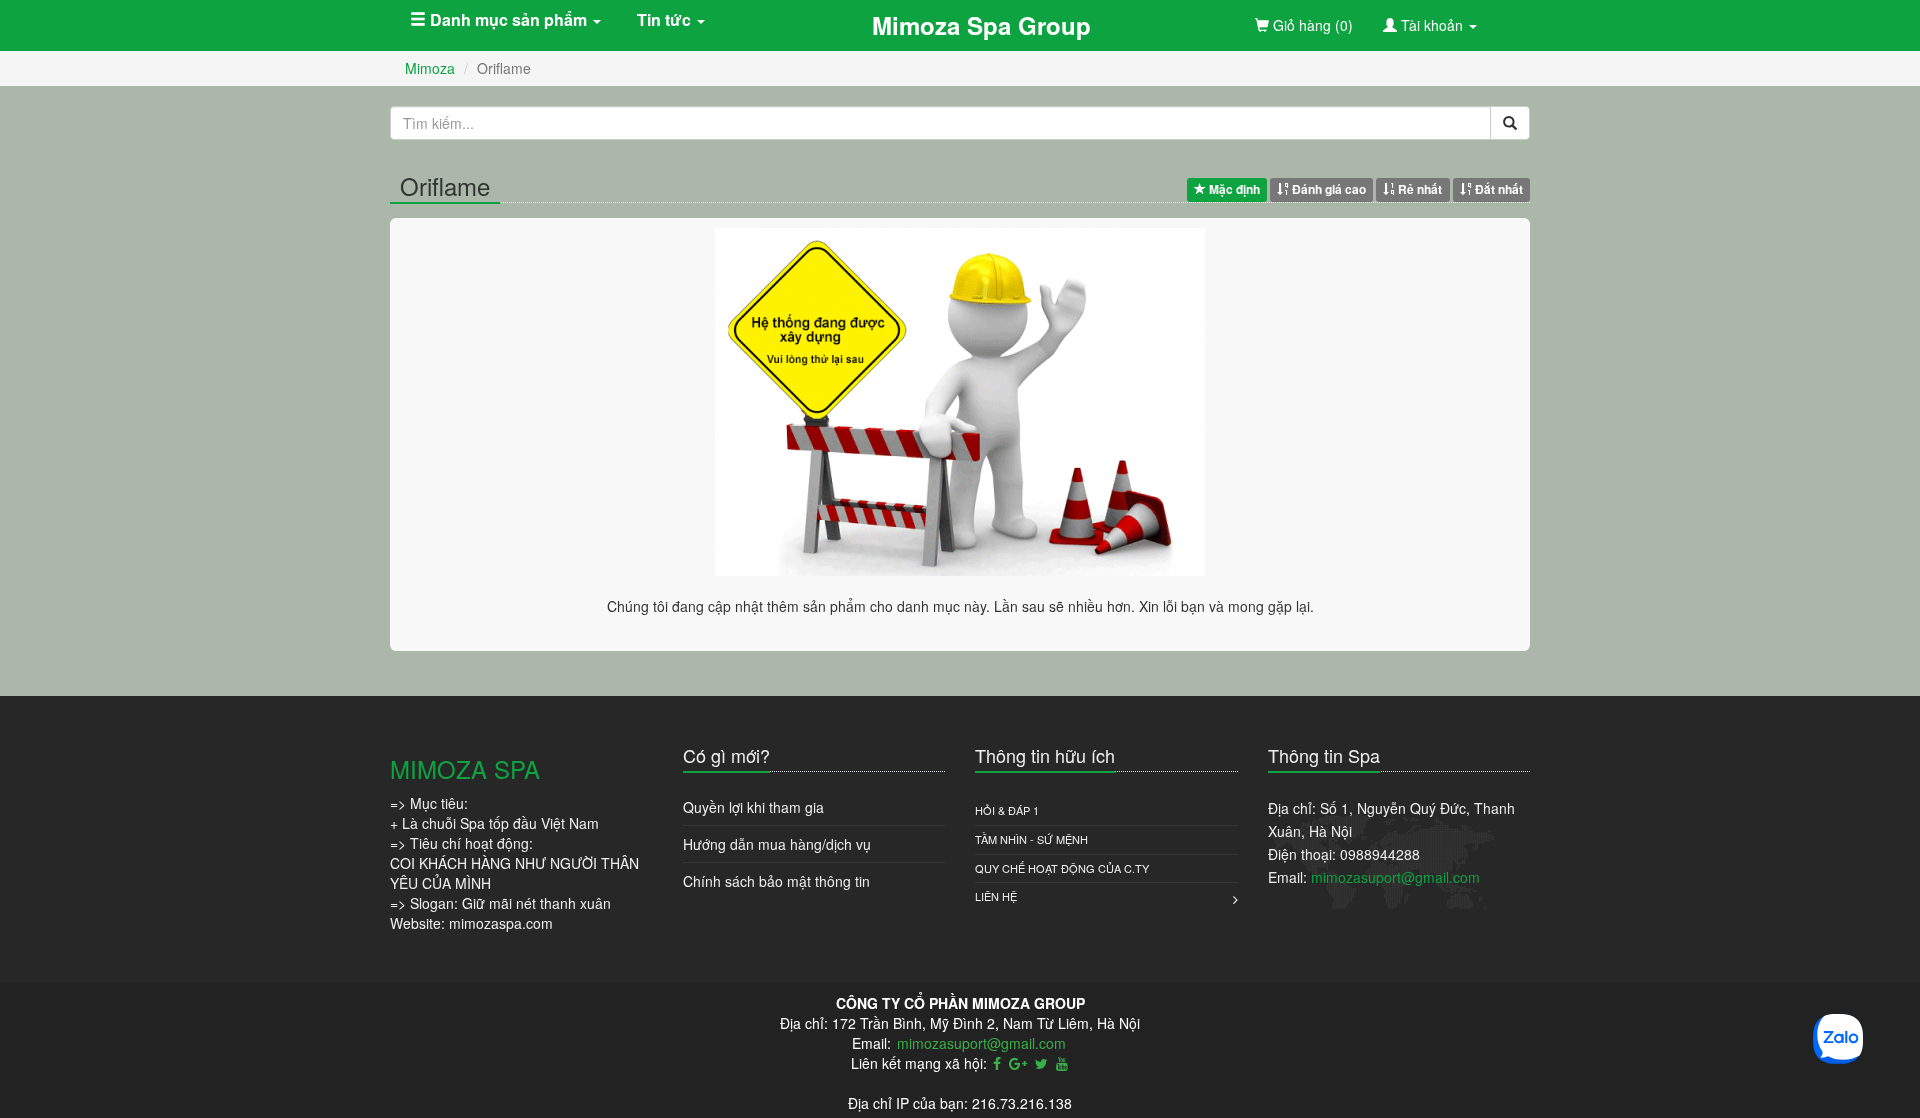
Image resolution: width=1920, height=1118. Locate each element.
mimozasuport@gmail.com (1395, 877)
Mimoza (430, 68)
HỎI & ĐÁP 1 (1007, 810)
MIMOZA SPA (465, 768)
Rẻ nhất (1418, 189)
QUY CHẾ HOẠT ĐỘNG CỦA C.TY (1062, 868)
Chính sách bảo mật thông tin (776, 881)
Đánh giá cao (1327, 189)
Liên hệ (996, 896)
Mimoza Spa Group (981, 25)
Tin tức (666, 19)
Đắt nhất (1497, 189)
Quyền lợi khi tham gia (753, 807)
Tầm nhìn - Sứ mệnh (1031, 839)
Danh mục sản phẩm (508, 19)
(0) (1311, 25)
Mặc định (1233, 189)
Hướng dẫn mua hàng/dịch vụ (777, 844)
